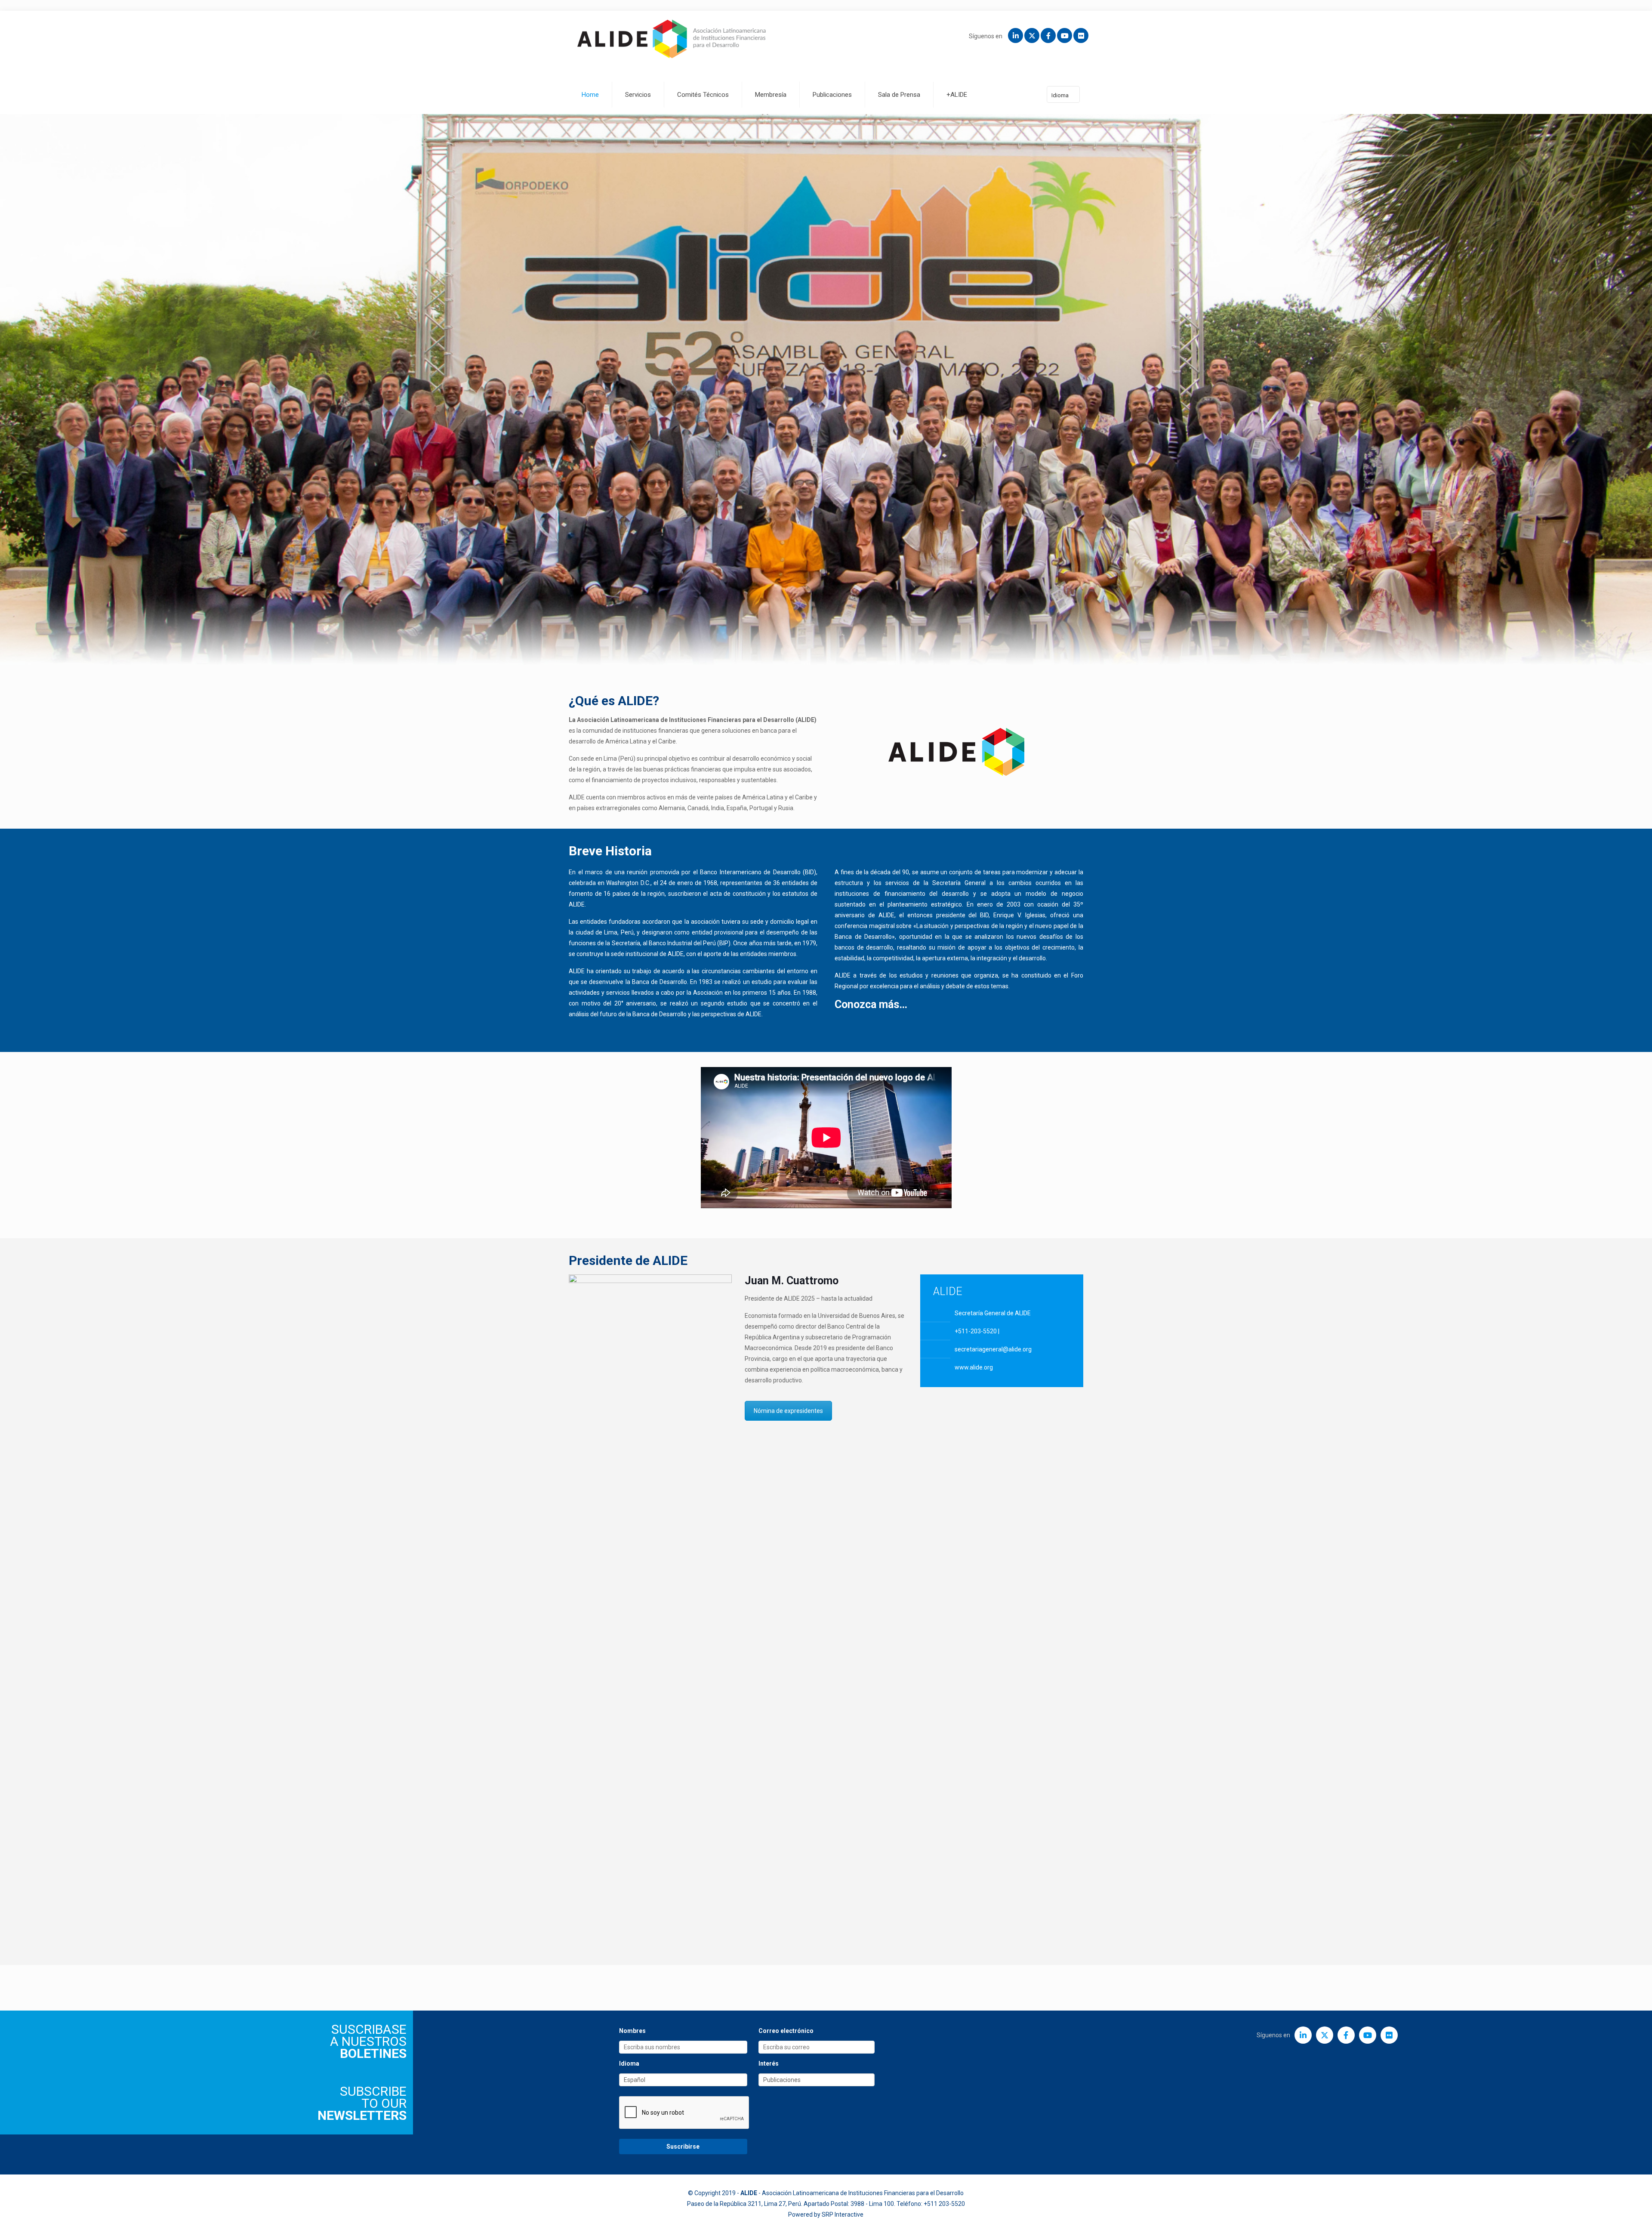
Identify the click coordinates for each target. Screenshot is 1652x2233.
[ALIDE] (672, 39)
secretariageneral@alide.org (993, 1349)
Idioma (1060, 95)
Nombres (632, 2031)
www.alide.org (974, 1367)
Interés (769, 2063)
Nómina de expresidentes (788, 1411)
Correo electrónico (786, 2031)
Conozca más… (872, 1004)
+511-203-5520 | (977, 1331)
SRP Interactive (843, 2214)
